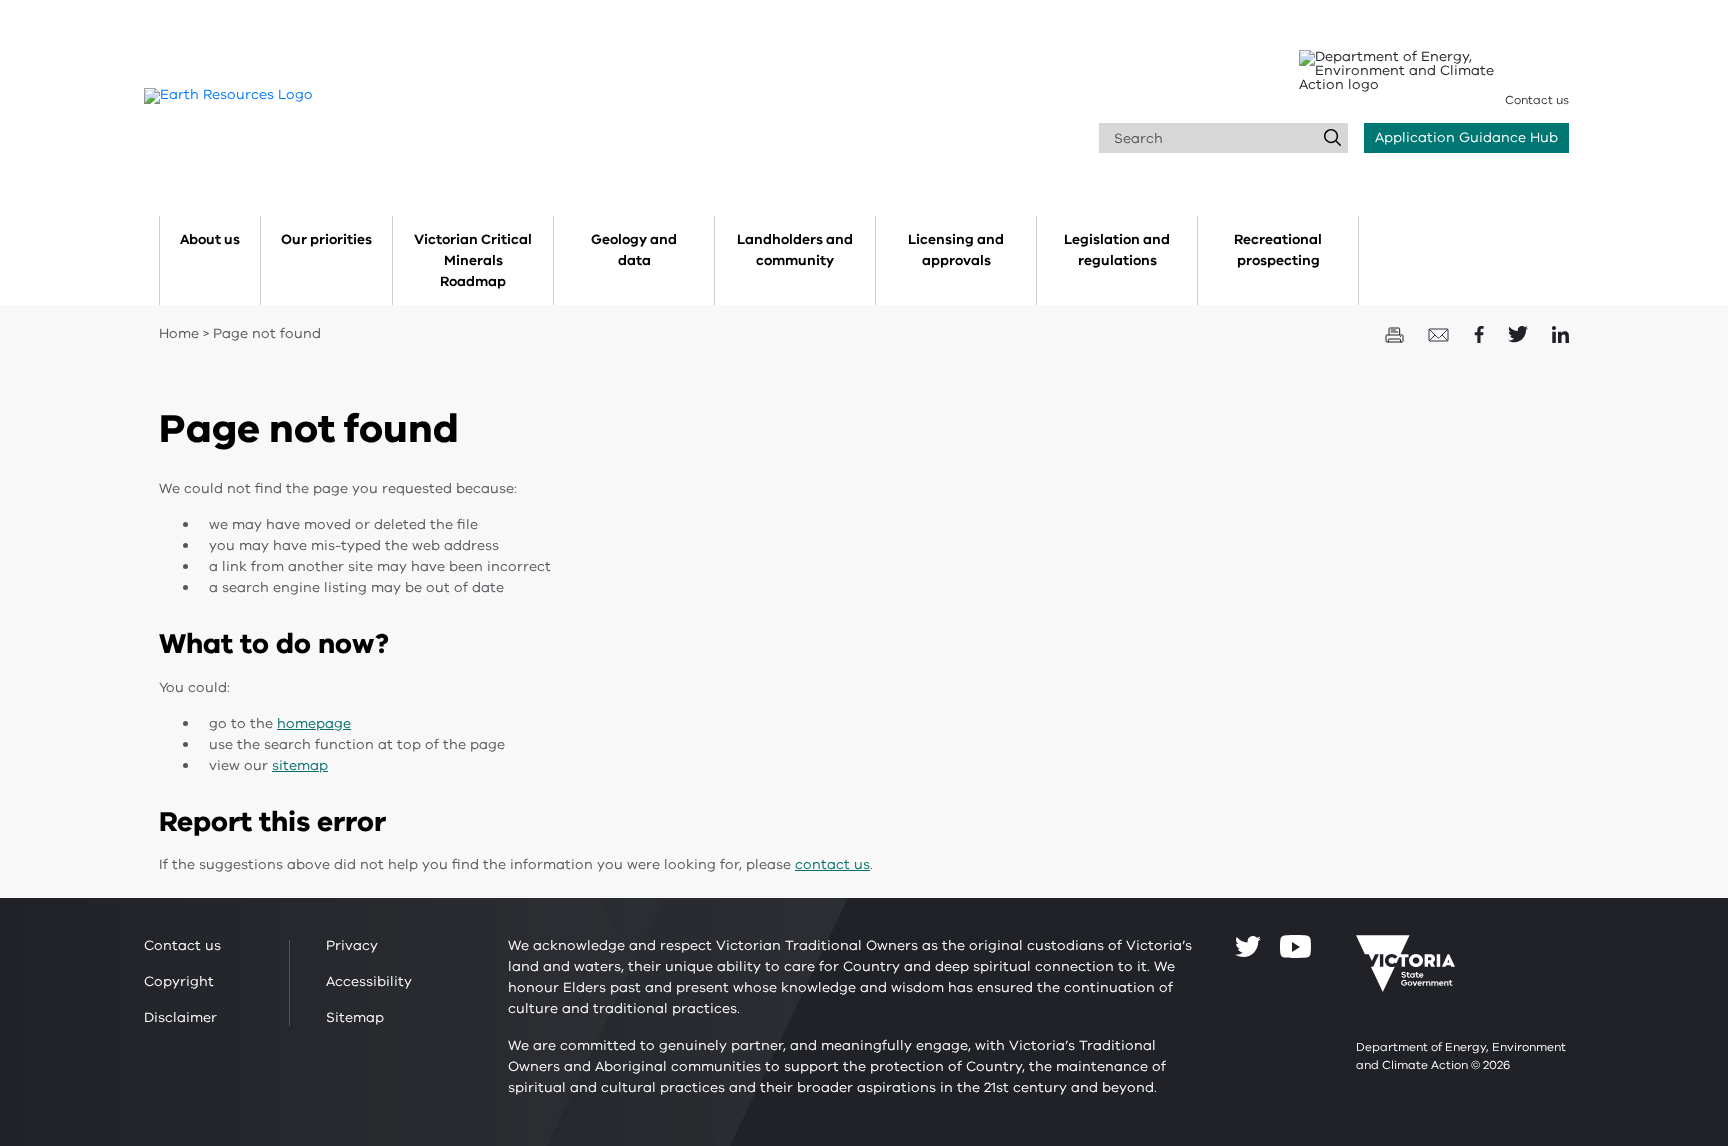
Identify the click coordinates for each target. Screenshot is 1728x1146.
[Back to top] (1651, 999)
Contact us (1537, 100)
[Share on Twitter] (1520, 333)
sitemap (300, 765)
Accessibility (369, 981)
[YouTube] (1295, 946)
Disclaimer (180, 1017)
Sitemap (355, 1017)
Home (179, 333)
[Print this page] (1396, 333)
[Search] (1333, 138)
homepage (314, 723)
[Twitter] (1248, 946)
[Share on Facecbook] (1481, 333)
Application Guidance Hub (1466, 137)
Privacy (352, 945)
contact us (832, 864)
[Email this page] (1441, 333)
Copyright (179, 981)
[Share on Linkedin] (1560, 333)
